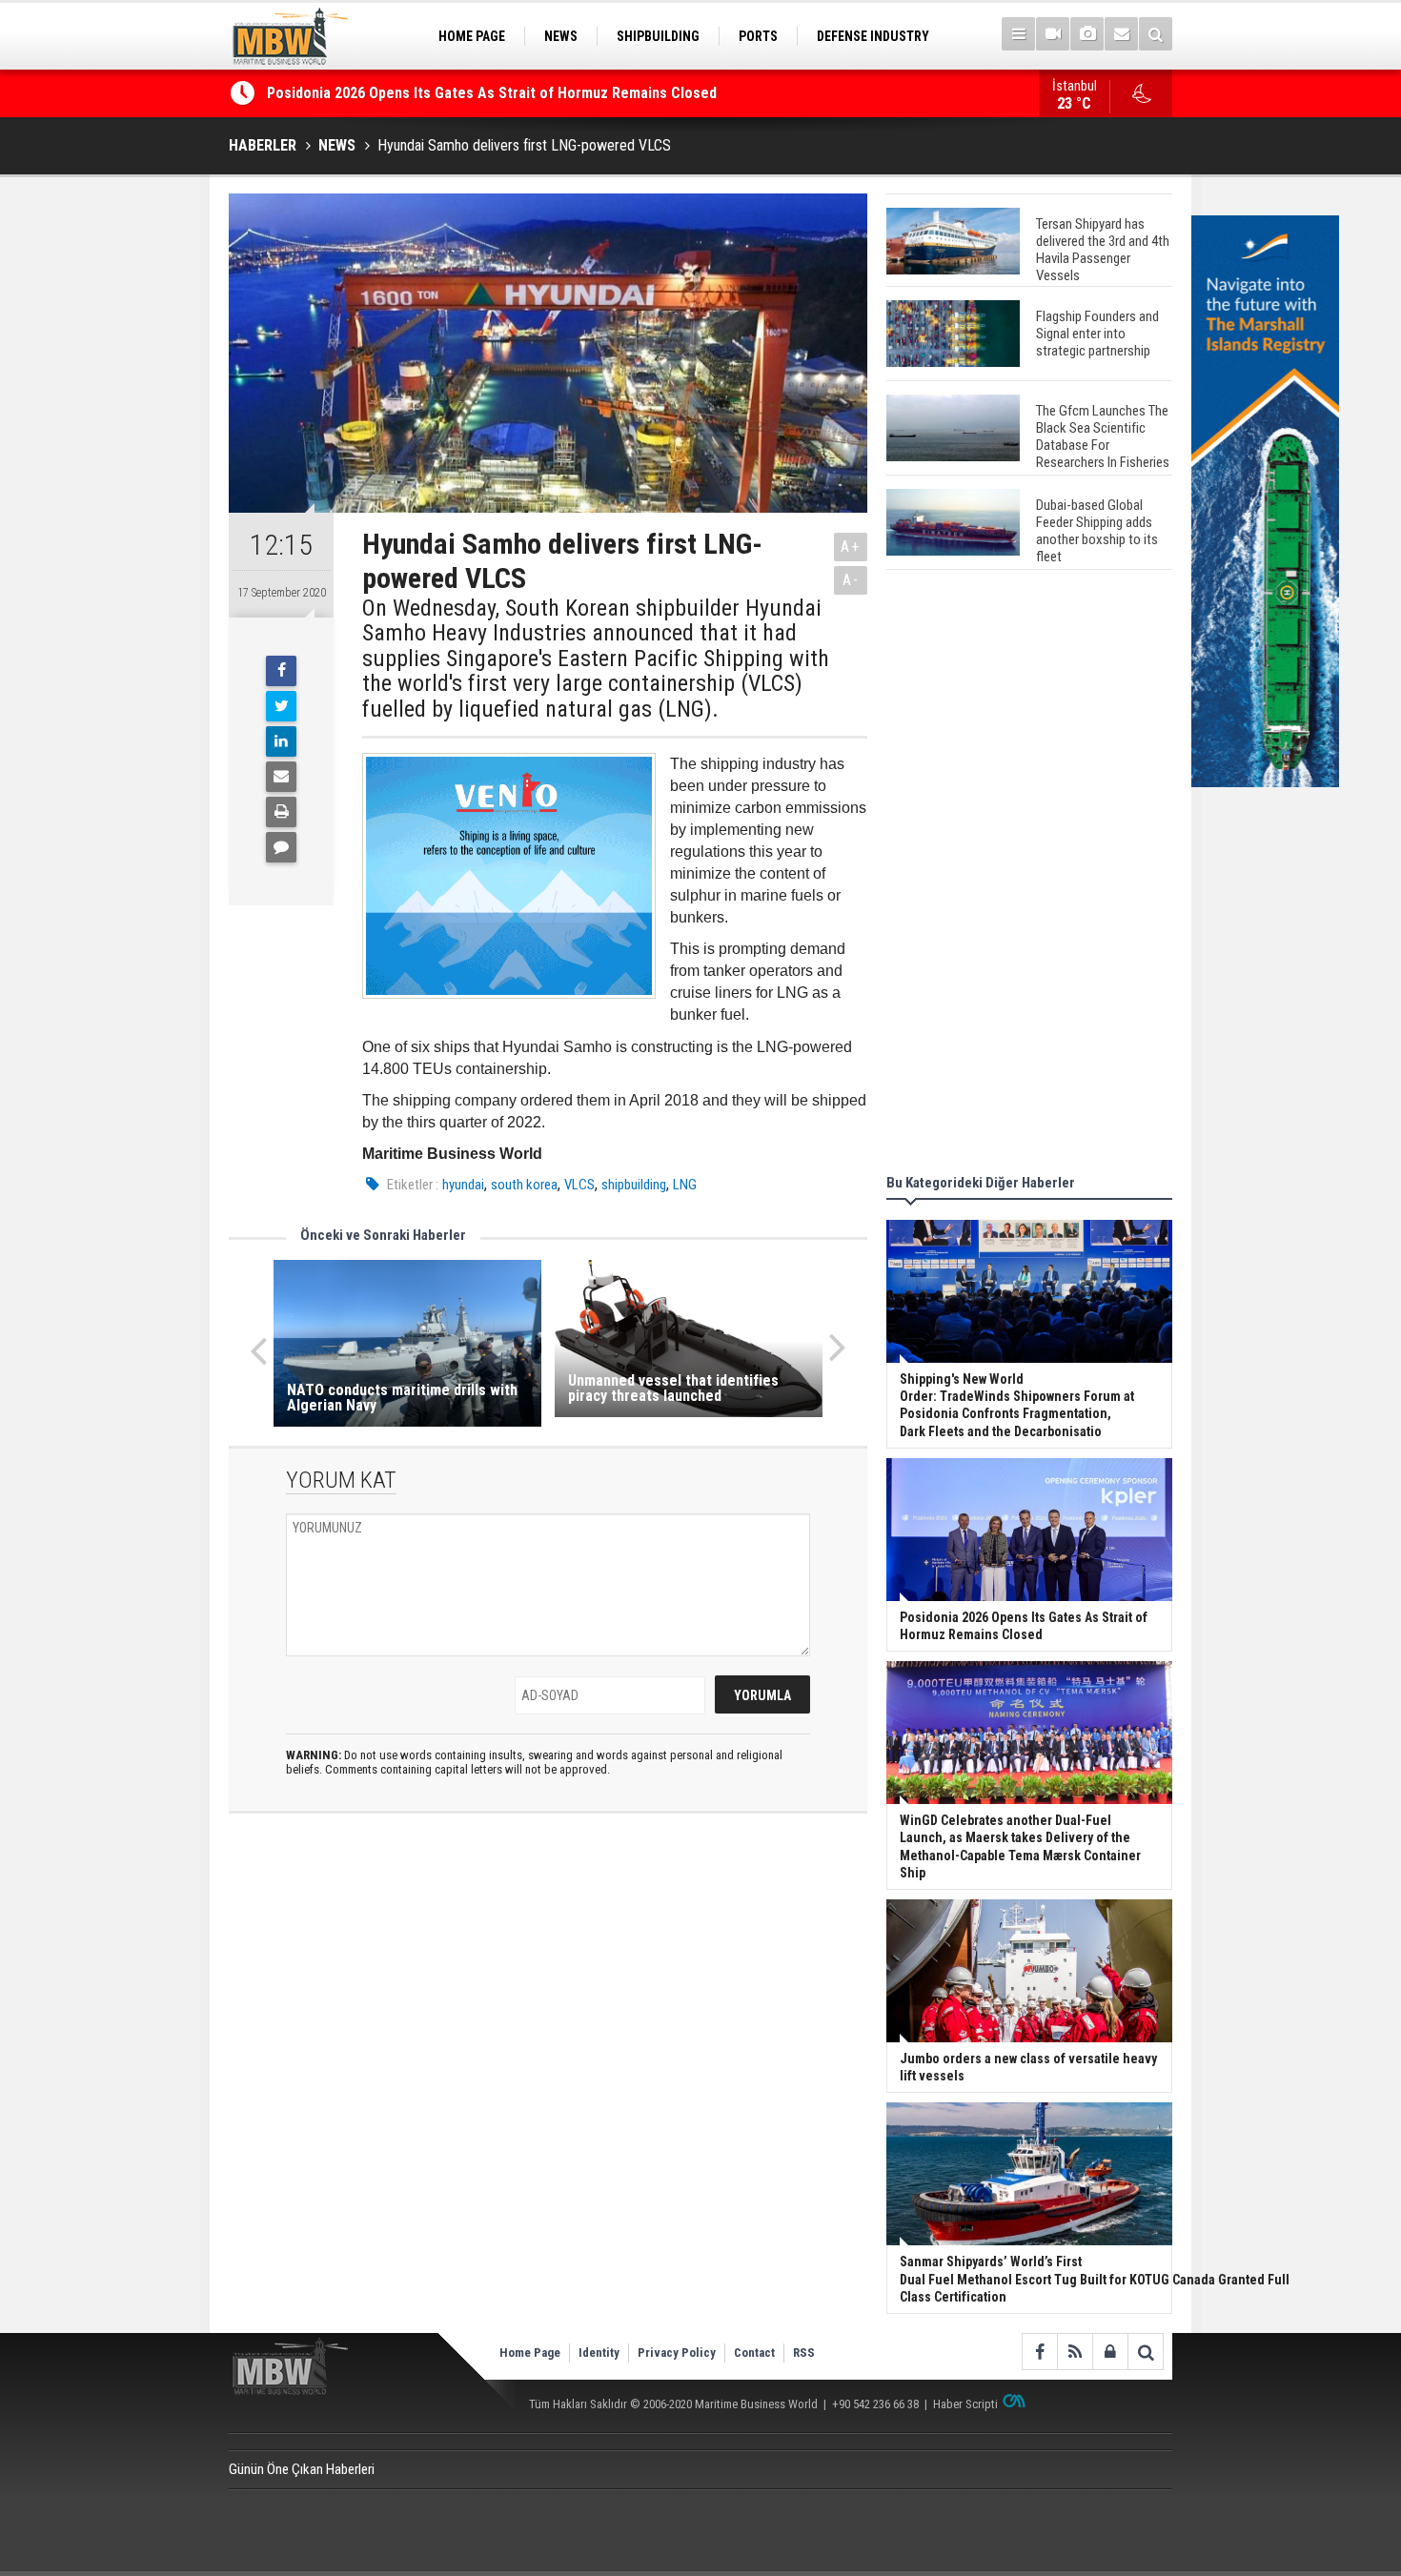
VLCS (579, 1185)
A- (851, 580)
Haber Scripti (965, 2404)
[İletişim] (1121, 34)
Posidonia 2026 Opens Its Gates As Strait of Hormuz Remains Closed (494, 93)
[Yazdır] (281, 812)
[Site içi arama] (1156, 34)
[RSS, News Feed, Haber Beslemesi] (1075, 2352)
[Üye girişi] (1110, 2352)
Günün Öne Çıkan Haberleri (302, 2469)
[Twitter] (281, 706)
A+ (851, 547)
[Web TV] (1053, 34)
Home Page (530, 2353)
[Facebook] (281, 671)
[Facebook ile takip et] (1039, 2352)
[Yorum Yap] (281, 847)
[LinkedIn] (281, 741)
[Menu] (1018, 34)
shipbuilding (634, 1185)
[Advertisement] (1029, 875)
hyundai (463, 1185)
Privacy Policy (677, 2353)
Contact (754, 2353)
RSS (804, 2353)
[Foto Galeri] (1087, 34)
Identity (599, 2353)
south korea (524, 1185)
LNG (685, 1185)
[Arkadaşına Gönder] (281, 777)
